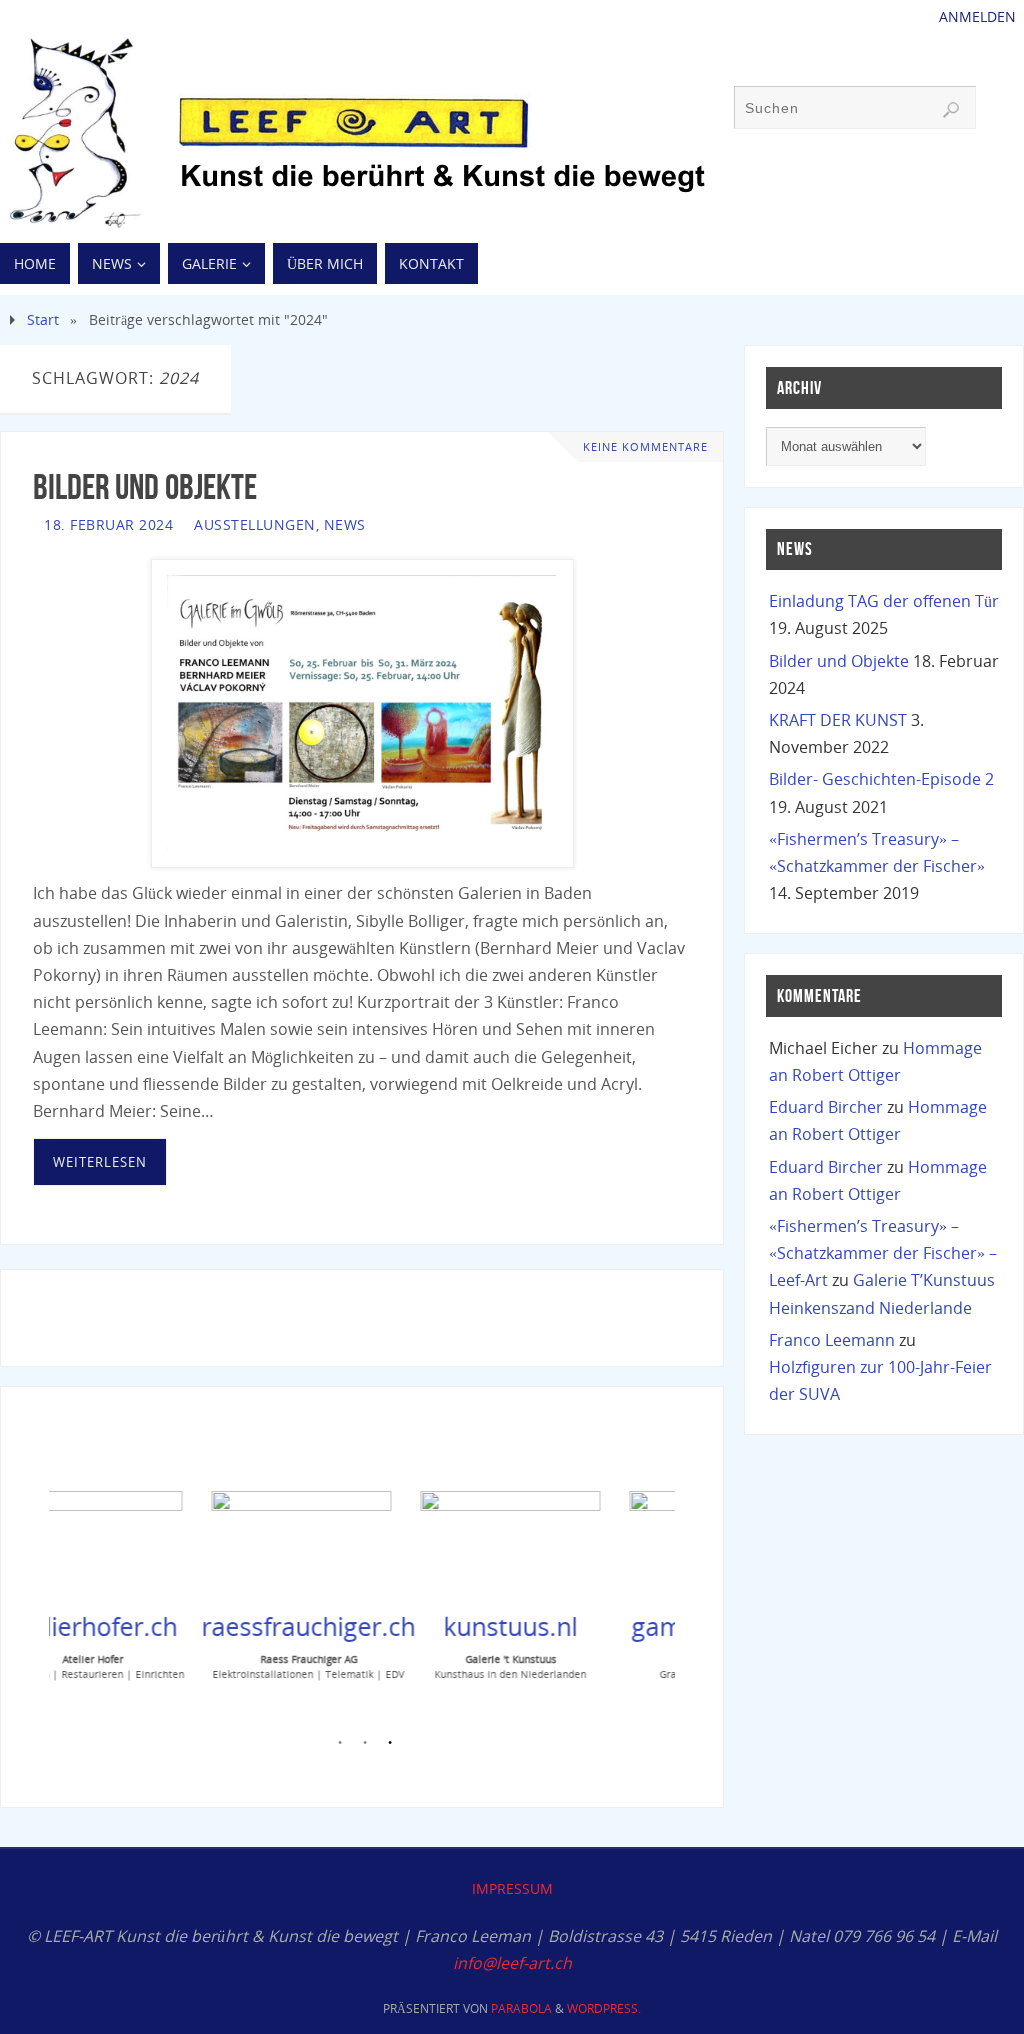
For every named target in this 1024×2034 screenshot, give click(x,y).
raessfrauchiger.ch (234, 1626)
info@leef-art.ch (512, 1963)
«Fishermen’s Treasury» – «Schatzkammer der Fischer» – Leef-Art (883, 1253)
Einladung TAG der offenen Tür (884, 601)
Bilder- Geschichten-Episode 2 (881, 779)
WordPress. (604, 2008)
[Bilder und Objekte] (362, 713)
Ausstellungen (255, 524)
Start (43, 319)
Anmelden (977, 16)
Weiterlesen (100, 1162)
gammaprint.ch (644, 1626)
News (345, 524)
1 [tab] (340, 1746)
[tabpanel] (206, 1582)
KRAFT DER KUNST (838, 720)
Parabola (521, 2008)
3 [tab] (390, 1746)
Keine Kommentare (645, 446)
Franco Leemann (832, 1340)
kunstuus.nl (436, 1626)
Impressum (512, 1888)
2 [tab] (365, 1746)
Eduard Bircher (826, 1107)
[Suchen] (951, 110)
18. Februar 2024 (108, 524)
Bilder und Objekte (145, 486)
